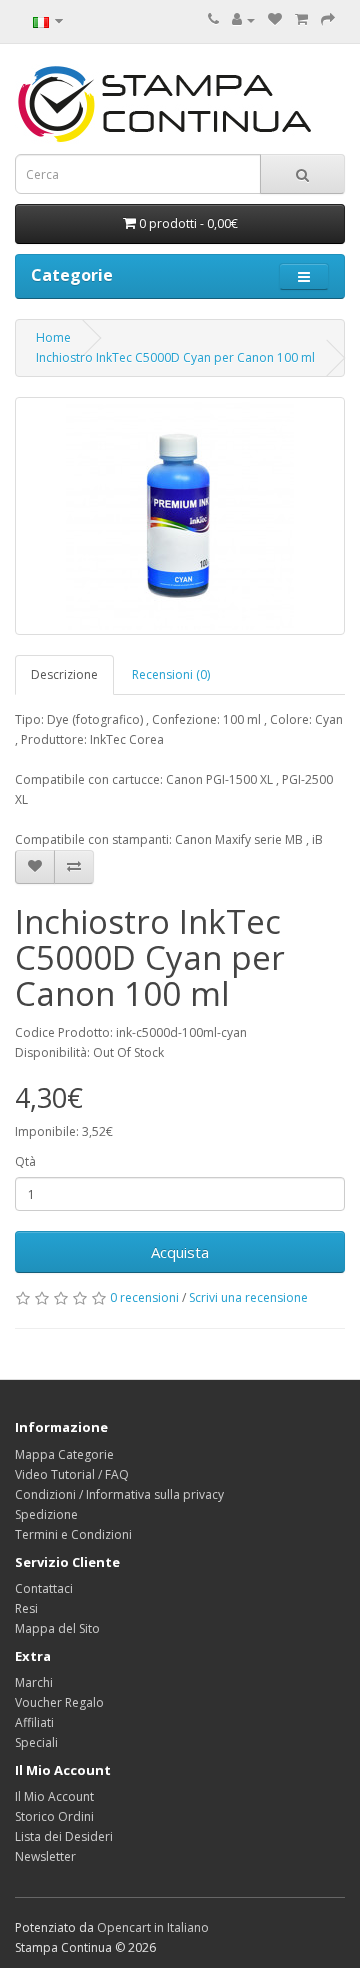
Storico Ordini (54, 1816)
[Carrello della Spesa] (301, 19)
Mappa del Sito (57, 1628)
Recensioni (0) (171, 674)
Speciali (36, 1742)
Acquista (180, 1252)
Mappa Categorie (64, 1454)
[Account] (243, 19)
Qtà (25, 1161)
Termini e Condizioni (73, 1534)
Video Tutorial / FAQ (72, 1474)
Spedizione (46, 1514)
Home (53, 337)
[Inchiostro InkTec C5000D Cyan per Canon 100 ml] (180, 516)
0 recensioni (144, 1297)
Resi (26, 1608)
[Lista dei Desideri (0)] (275, 19)
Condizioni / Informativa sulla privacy (119, 1494)
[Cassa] (328, 19)
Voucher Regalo (59, 1702)
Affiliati (34, 1722)
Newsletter (45, 1856)
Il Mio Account (54, 1796)
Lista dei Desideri (64, 1836)
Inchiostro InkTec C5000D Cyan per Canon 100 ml (175, 357)
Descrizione (64, 674)
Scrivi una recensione (248, 1297)
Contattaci (44, 1588)
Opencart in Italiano (153, 1927)
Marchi (34, 1682)
